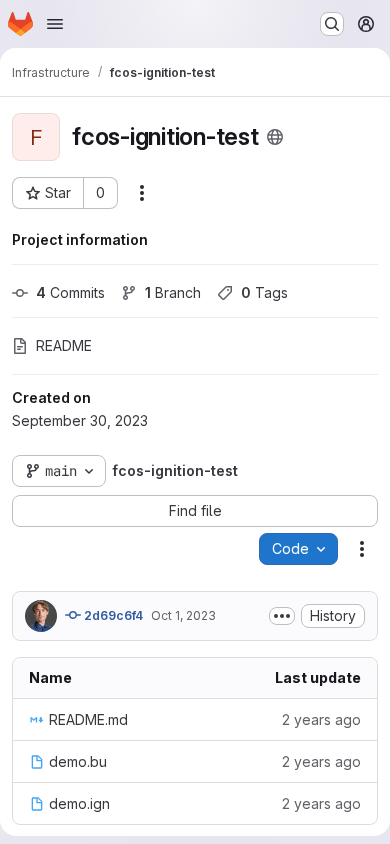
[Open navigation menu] (55, 24)
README (64, 345)
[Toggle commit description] (282, 616)
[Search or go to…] (332, 24)
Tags (264, 292)
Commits (70, 292)
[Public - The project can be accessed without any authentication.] (275, 137)
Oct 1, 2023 (183, 615)
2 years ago (321, 719)
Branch (173, 292)
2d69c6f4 (112, 615)
